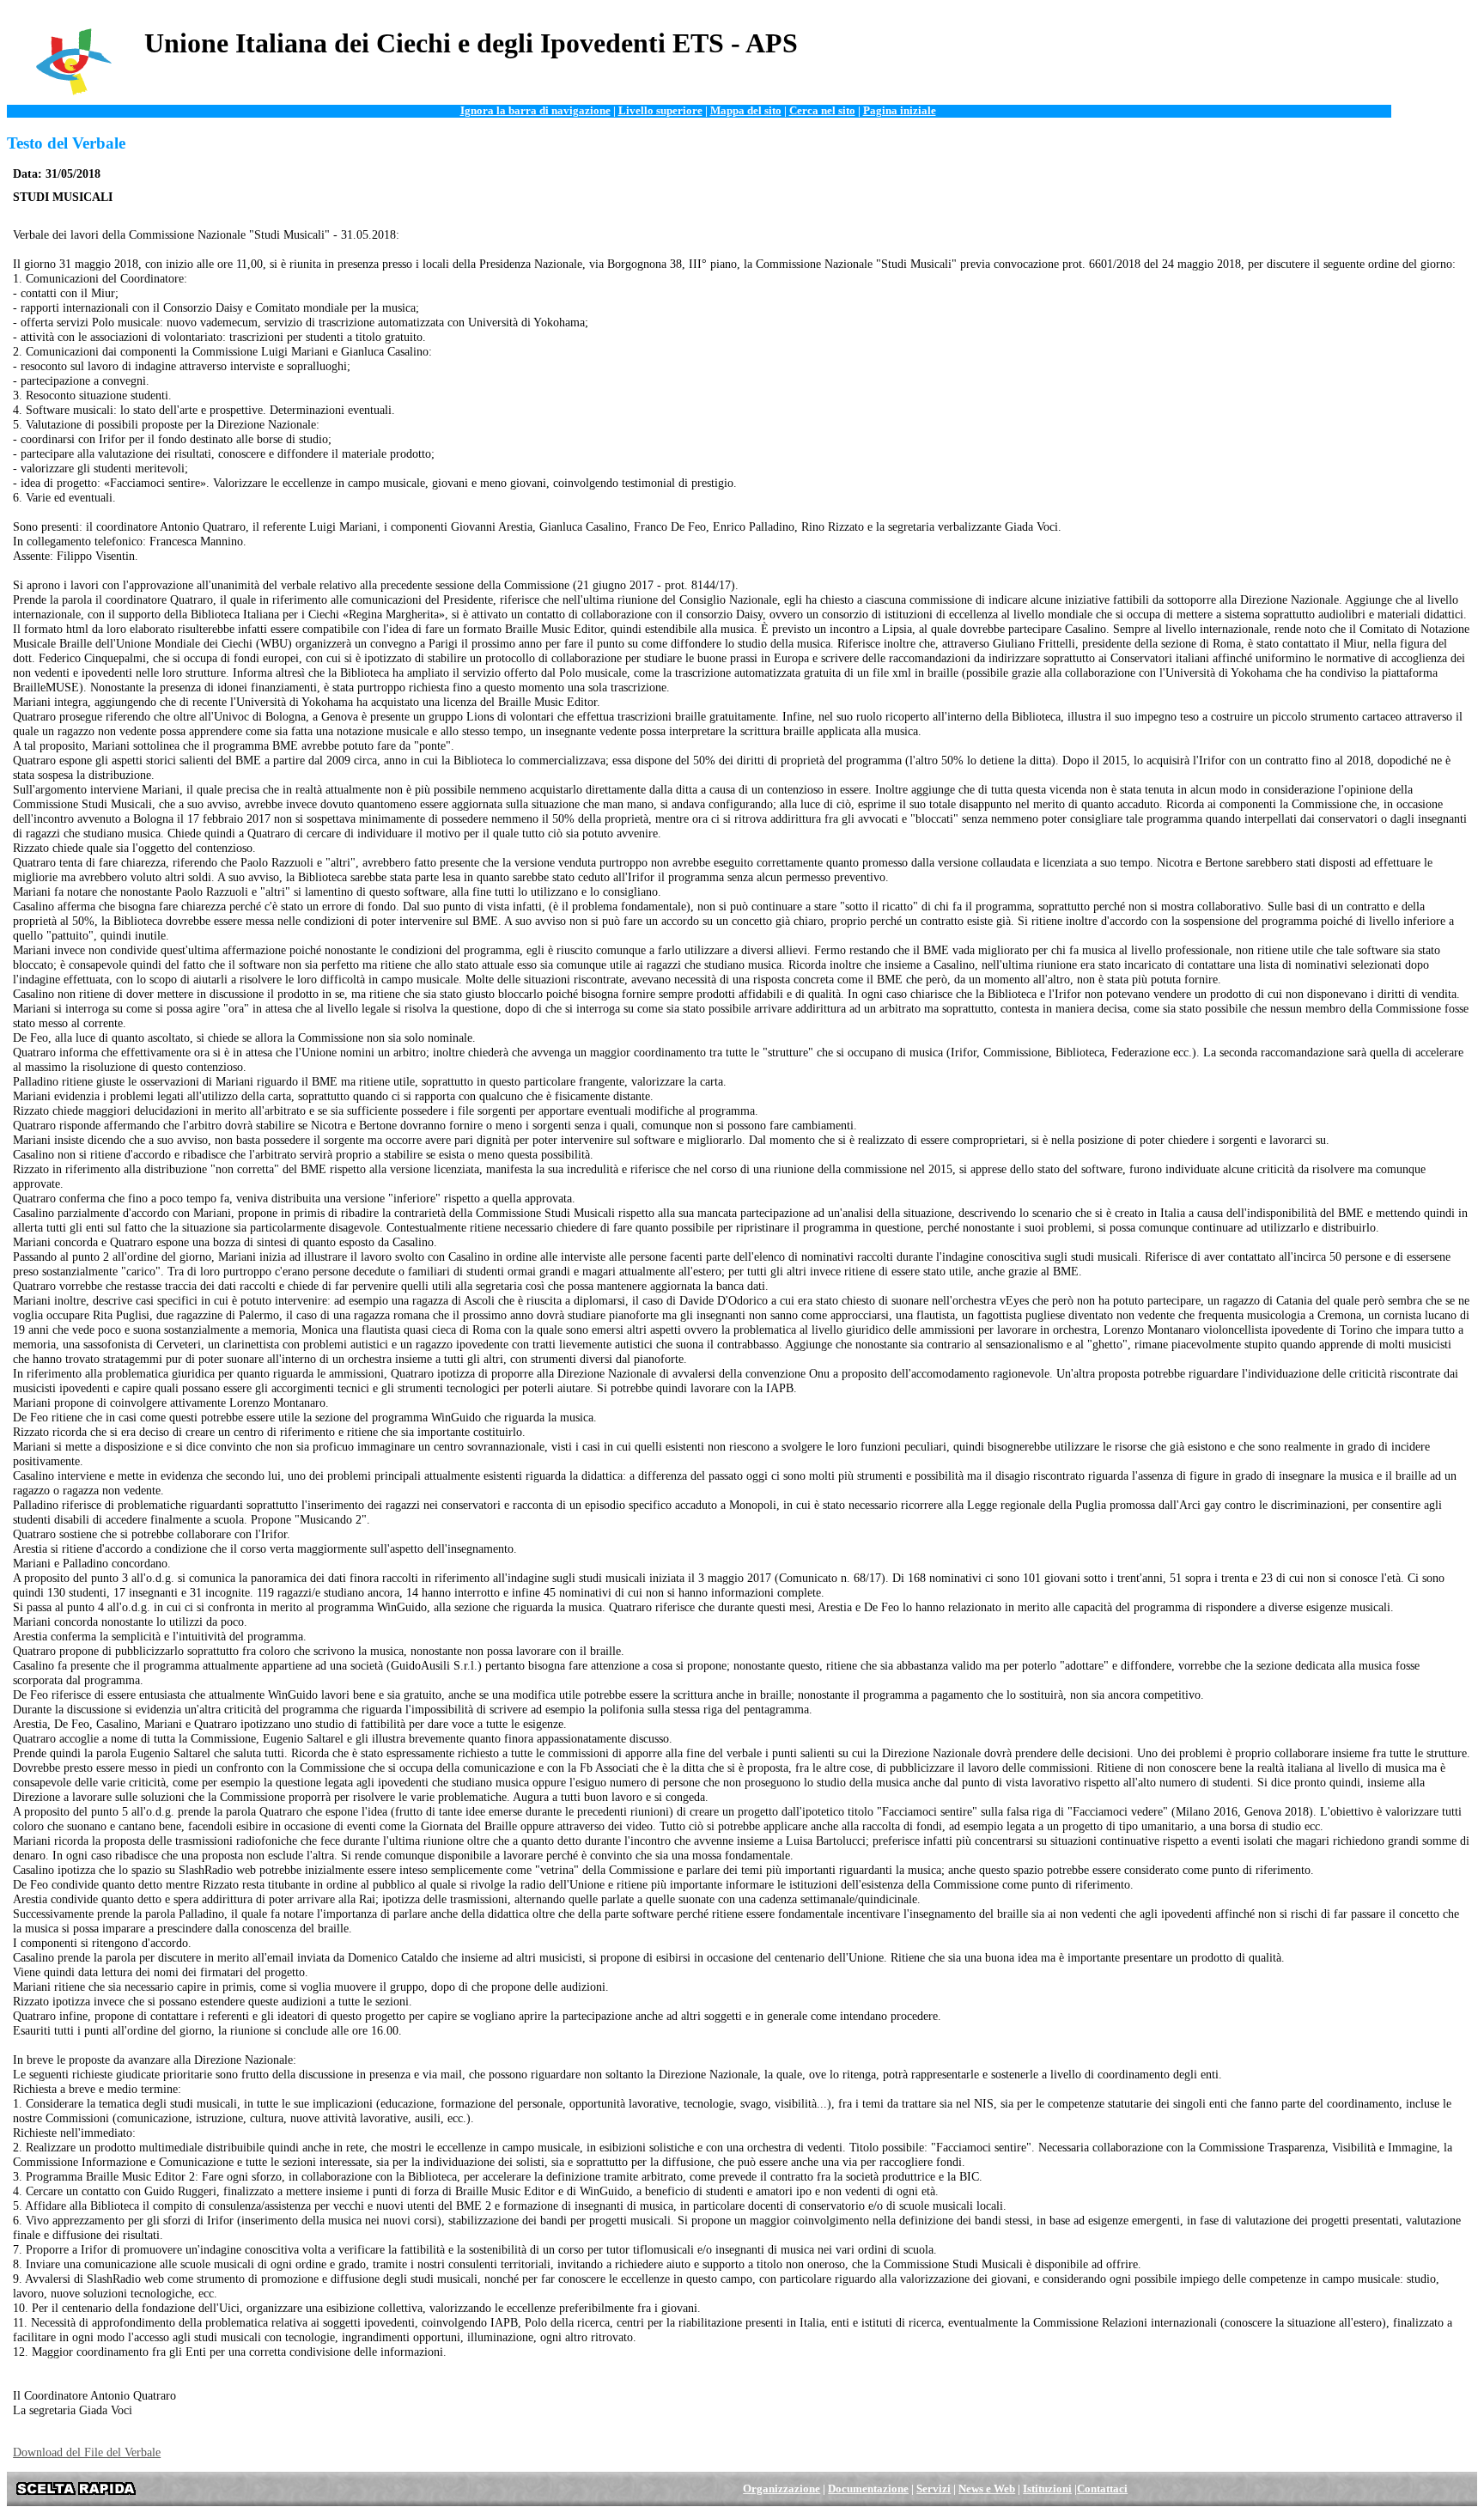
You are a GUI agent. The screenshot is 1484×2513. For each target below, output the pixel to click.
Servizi (934, 2489)
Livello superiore (660, 111)
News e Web (987, 2489)
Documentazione (868, 2489)
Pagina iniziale (900, 111)
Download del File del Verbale (87, 2452)
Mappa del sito (746, 111)
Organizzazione (782, 2489)
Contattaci (1102, 2489)
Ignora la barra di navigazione (535, 111)
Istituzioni (1047, 2489)
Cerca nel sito (822, 111)
